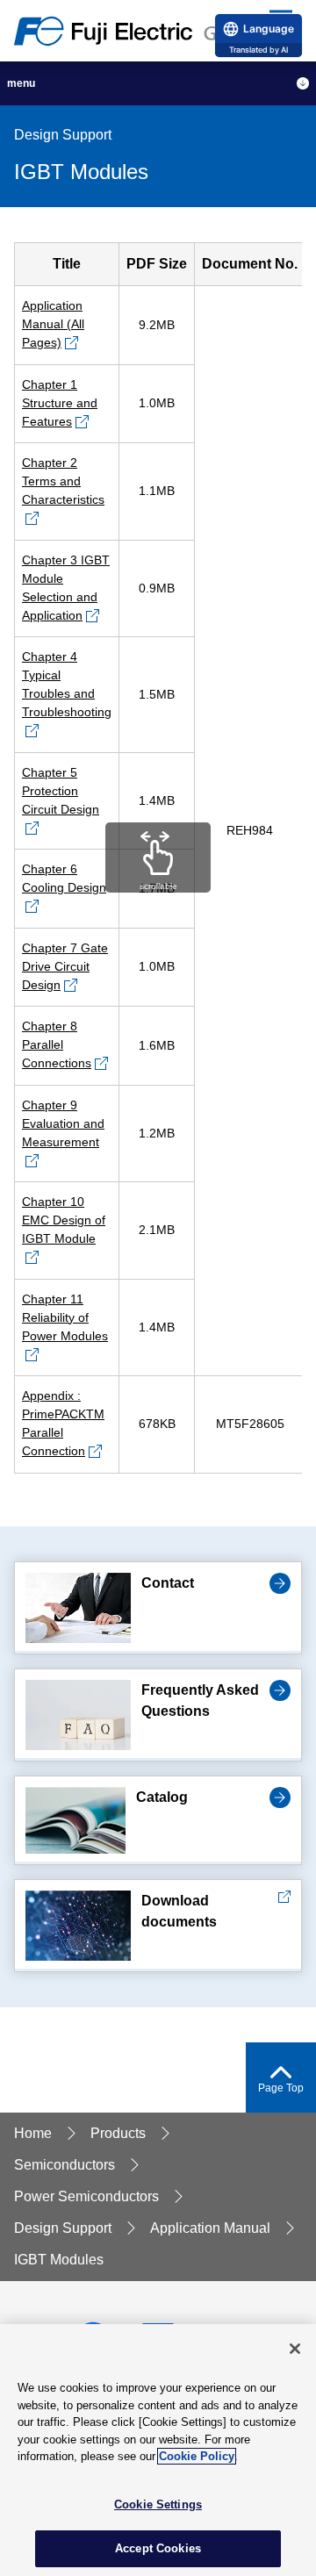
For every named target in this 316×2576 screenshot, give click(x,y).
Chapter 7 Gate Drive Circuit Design (65, 966)
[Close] (295, 2349)
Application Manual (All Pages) (53, 324)
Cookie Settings (158, 2504)
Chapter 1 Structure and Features (60, 403)
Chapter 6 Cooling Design (64, 878)
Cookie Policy (197, 2456)
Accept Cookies (158, 2548)
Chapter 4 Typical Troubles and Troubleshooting (67, 684)
